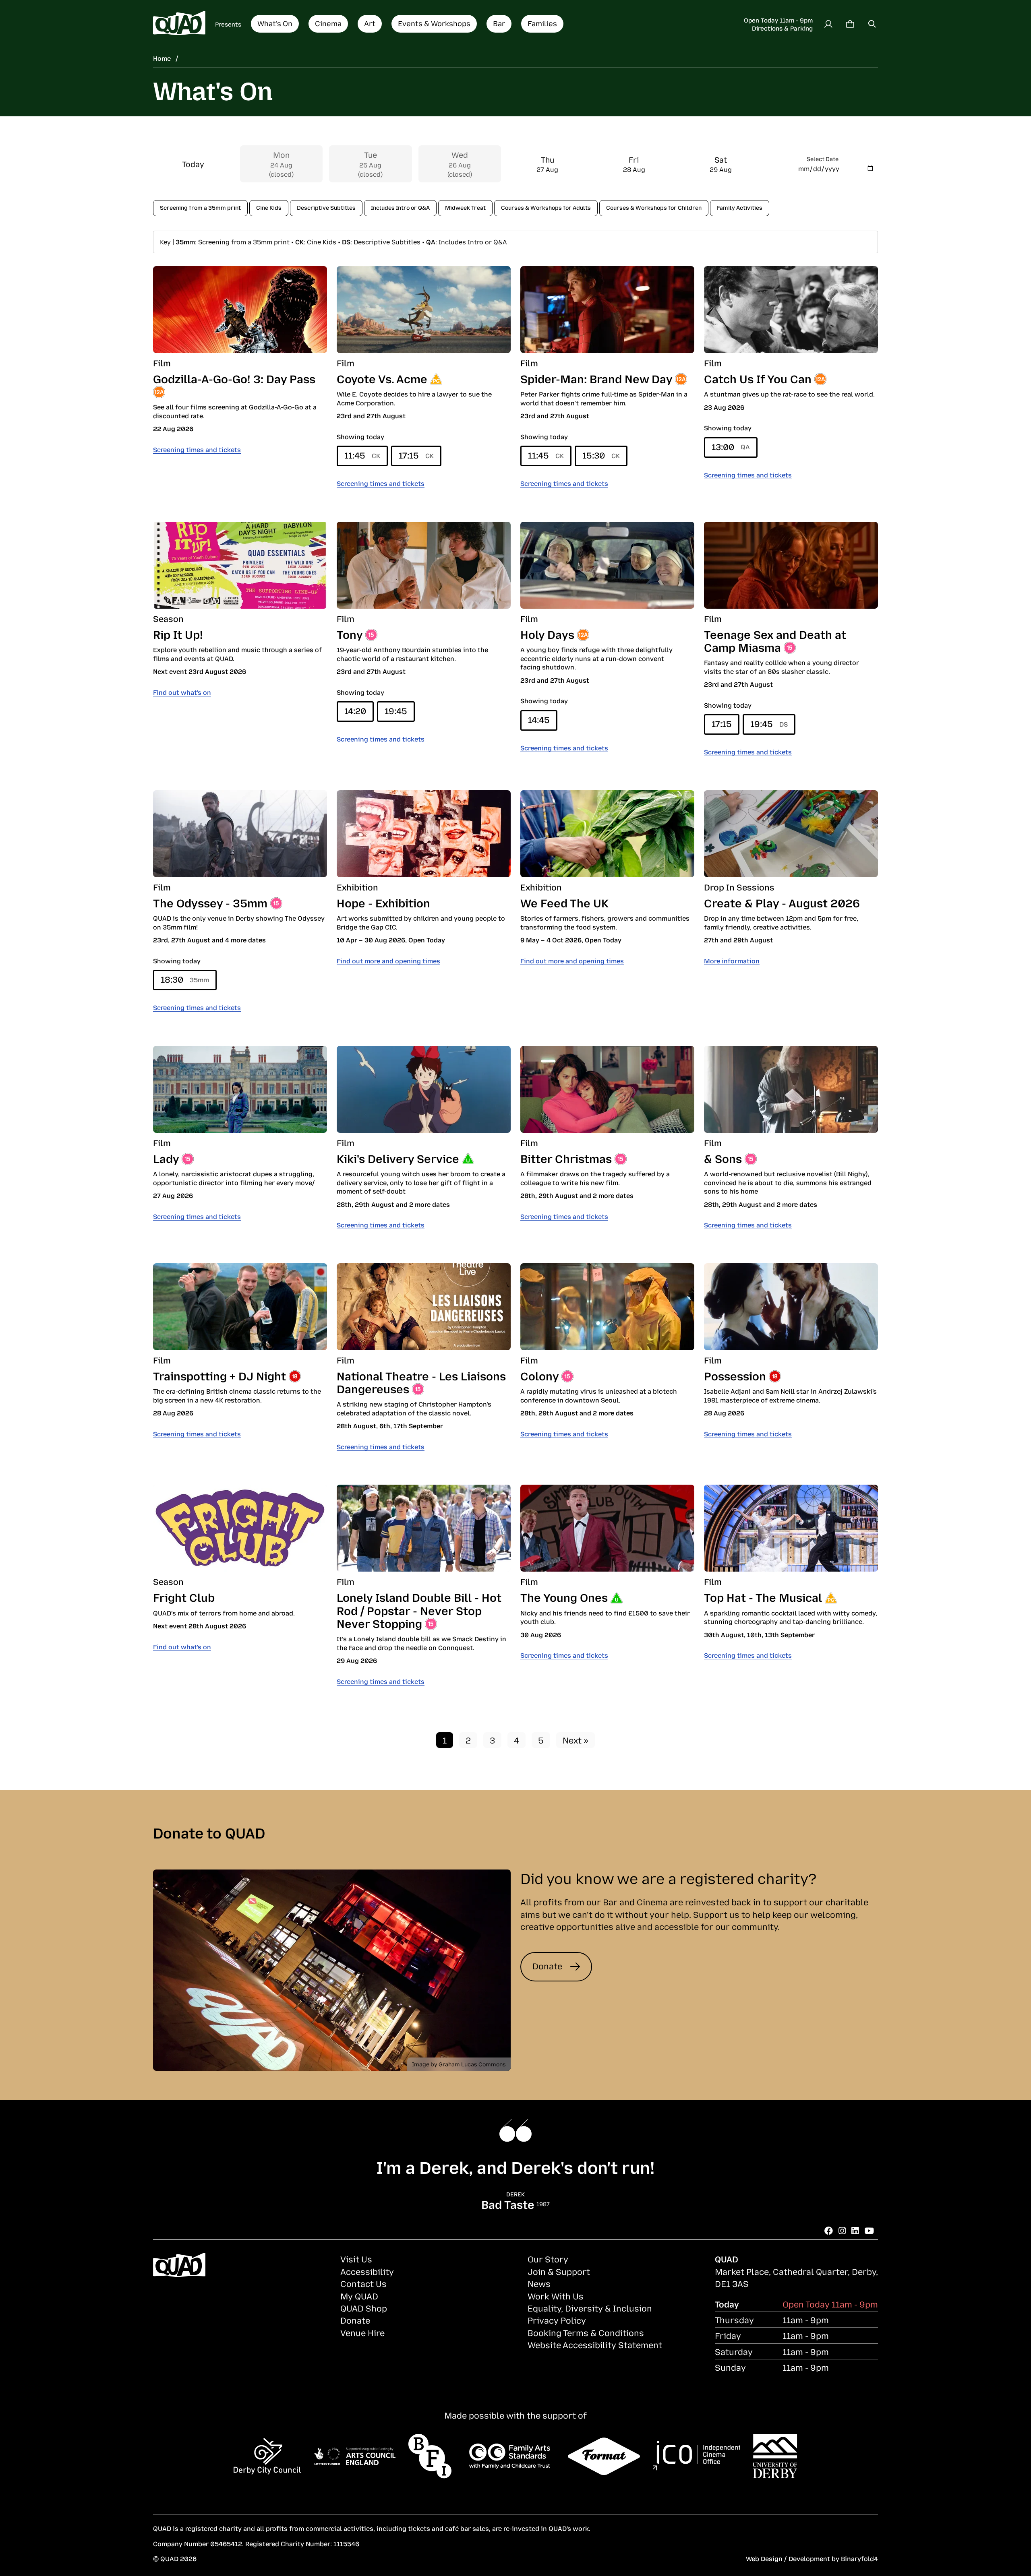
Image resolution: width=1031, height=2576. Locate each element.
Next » (576, 1740)
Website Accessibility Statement (595, 2345)
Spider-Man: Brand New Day (596, 378)
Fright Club (184, 1597)
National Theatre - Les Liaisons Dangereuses (421, 1382)
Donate (547, 1966)
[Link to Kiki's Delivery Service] (424, 1089)
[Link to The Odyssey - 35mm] (240, 834)
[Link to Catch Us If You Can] (791, 310)
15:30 (601, 455)
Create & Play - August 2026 (782, 902)
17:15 (416, 455)
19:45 (396, 711)
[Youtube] (869, 2230)
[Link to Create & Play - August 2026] (791, 834)
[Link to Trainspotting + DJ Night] (240, 1307)
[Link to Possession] (791, 1307)
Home (162, 58)
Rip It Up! (178, 634)
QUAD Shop (364, 2308)
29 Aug (721, 164)
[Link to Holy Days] (607, 565)
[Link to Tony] (424, 565)
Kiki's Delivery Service (398, 1158)
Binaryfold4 (859, 2558)
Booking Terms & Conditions (586, 2332)
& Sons (723, 1158)
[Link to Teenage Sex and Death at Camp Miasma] (791, 565)
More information (732, 961)
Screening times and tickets (197, 449)
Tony (350, 634)
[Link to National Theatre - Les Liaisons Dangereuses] (424, 1307)
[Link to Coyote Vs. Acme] (424, 310)
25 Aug (370, 164)
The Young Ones (564, 1597)
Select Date (823, 158)
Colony (539, 1375)
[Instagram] (842, 2230)
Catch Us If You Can (758, 378)
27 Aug (547, 164)
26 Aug (460, 164)
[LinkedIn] (855, 2230)
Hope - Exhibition (383, 902)
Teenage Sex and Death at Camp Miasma (775, 640)
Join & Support (559, 2271)
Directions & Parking (782, 28)
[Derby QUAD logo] (179, 24)
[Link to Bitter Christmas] (607, 1089)
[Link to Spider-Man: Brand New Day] (607, 310)
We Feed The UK (564, 902)
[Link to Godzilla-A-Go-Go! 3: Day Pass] (240, 310)
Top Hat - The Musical (763, 1597)
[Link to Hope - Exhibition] (424, 834)
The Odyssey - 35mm (210, 902)
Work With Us (556, 2296)
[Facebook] (829, 2230)
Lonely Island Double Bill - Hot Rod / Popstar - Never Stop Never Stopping (419, 1610)
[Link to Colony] (607, 1307)
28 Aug (634, 164)
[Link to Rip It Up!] (240, 565)
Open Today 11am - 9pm (778, 20)
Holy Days (547, 634)
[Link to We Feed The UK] (607, 834)
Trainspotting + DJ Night (219, 1375)
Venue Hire (362, 2332)
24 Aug (281, 164)
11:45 (362, 455)
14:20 (355, 711)
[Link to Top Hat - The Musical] (791, 1528)
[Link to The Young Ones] (607, 1528)
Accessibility (367, 2271)
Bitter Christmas (566, 1158)
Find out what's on (182, 692)
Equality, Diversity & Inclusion (590, 2308)
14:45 (539, 719)
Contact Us (363, 2283)
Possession (735, 1375)
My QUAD (359, 2296)
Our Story (548, 2259)
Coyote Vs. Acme (382, 378)
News (539, 2283)
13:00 (731, 446)
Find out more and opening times (388, 961)
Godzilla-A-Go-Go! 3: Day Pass (234, 378)
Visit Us (356, 2259)
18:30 (185, 979)
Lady (166, 1158)
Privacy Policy (557, 2320)
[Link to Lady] (240, 1089)
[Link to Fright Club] (240, 1528)
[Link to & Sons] (791, 1089)
